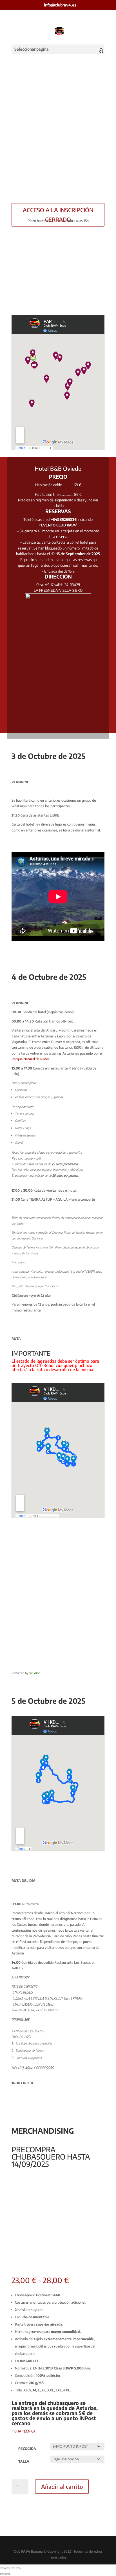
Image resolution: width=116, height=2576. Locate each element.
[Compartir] (13, 2568)
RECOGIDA (27, 2449)
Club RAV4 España (28, 2551)
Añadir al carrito (62, 2486)
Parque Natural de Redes (31, 1059)
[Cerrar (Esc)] (18, 2568)
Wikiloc (35, 1673)
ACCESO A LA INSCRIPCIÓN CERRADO (58, 215)
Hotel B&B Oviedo (58, 468)
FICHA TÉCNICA (24, 2431)
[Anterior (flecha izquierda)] (2, 2574)
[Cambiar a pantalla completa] (8, 2568)
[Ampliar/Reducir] (2, 2568)
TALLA (24, 2461)
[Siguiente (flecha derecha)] (8, 2574)
